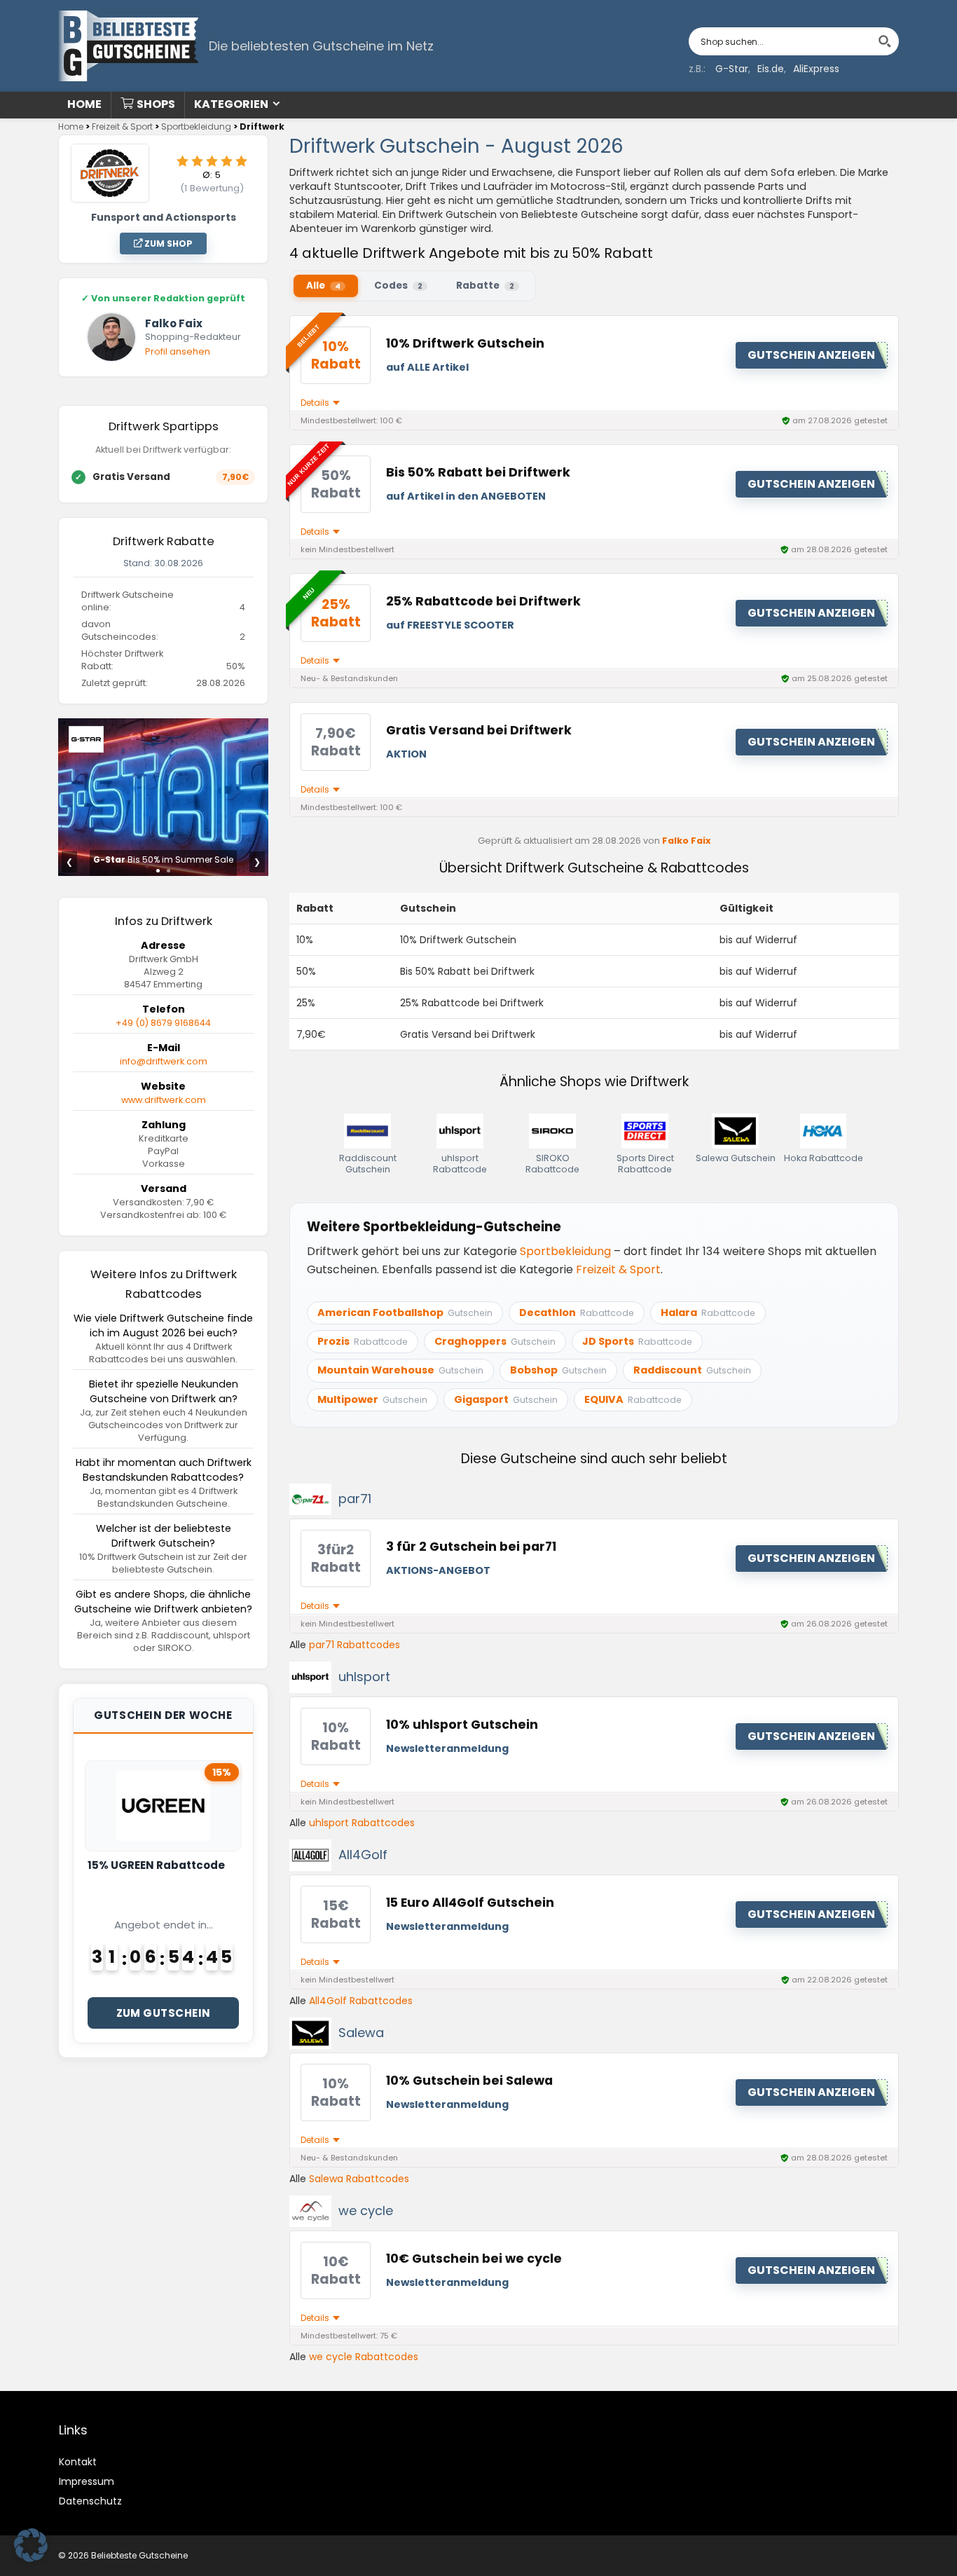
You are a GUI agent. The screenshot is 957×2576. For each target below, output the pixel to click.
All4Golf (363, 1855)
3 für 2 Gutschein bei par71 (471, 1547)
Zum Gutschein (164, 2013)
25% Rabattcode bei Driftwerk (483, 601)
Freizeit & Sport (122, 126)
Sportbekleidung (196, 126)
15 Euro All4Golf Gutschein (470, 1903)
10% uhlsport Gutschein (462, 1725)
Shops (156, 104)
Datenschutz (90, 2501)
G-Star (732, 69)
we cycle (366, 2211)
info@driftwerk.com (164, 1061)
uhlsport (364, 1677)
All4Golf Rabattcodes (361, 2001)
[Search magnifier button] (885, 41)
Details (316, 403)
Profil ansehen (178, 351)
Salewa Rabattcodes (359, 2179)
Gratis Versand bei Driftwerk (479, 730)
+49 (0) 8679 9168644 (163, 1023)
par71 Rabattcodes (354, 1645)
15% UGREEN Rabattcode (156, 1865)
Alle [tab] (323, 286)
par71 (355, 1499)
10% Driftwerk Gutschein (465, 343)
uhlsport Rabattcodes (362, 1823)
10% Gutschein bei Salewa (469, 2081)
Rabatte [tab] (485, 286)
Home (84, 104)
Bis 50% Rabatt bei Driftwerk (478, 472)
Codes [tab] (398, 286)
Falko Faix (687, 841)
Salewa (361, 2033)
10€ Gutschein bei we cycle (474, 2259)
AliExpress (816, 69)
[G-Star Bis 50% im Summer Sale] (163, 726)
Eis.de (771, 69)
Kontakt (78, 2462)
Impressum (87, 2481)
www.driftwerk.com (164, 1100)
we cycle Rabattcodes (364, 2357)
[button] (31, 2545)
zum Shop (167, 244)
